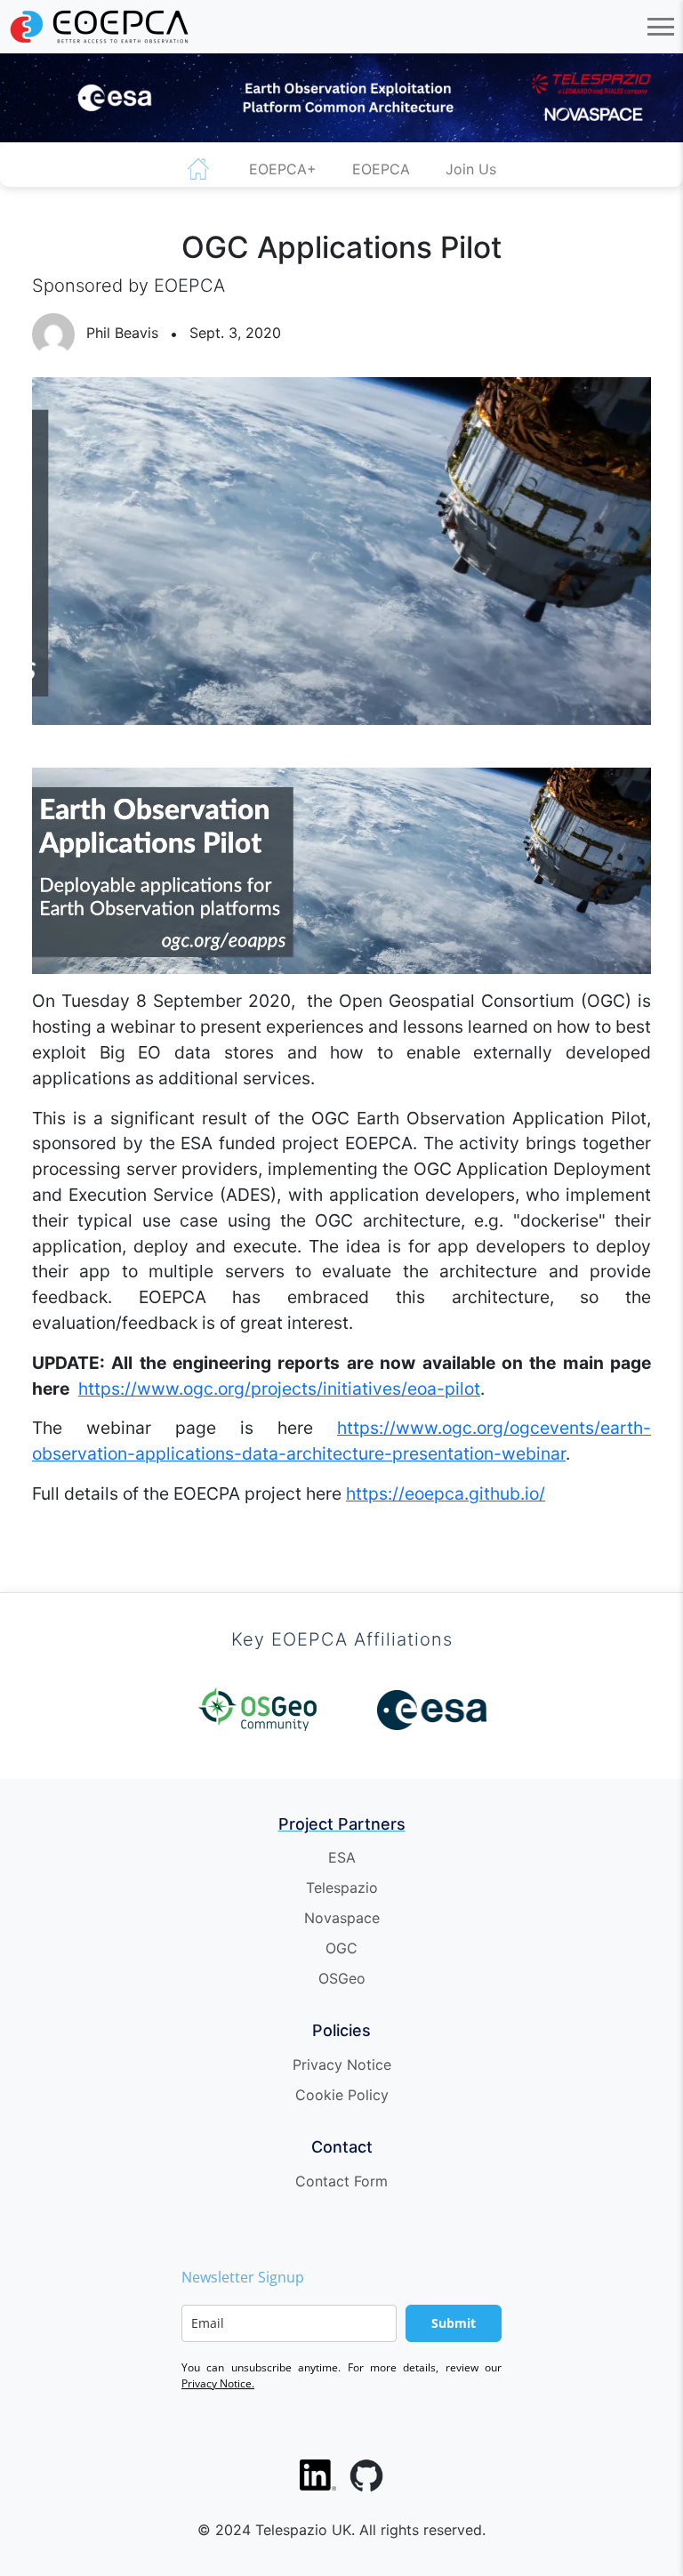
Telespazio (342, 1888)
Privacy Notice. (218, 2383)
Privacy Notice (342, 2065)
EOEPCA (381, 169)
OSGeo (342, 1978)
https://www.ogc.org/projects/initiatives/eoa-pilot (279, 1389)
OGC (341, 1948)
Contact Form (341, 2181)
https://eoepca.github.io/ (446, 1493)
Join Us (471, 169)
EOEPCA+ (283, 169)
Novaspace (342, 1918)
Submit (454, 2323)
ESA (342, 1857)
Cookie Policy (342, 2095)
